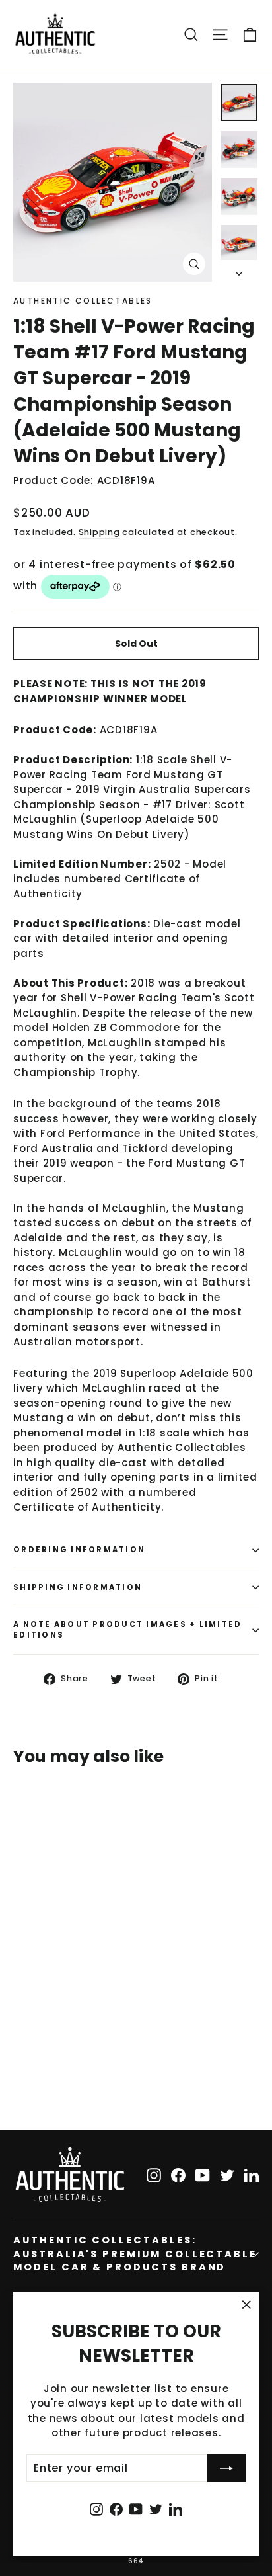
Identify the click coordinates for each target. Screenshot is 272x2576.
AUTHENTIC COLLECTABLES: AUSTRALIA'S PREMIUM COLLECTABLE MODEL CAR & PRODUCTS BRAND (135, 2254)
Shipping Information (78, 1587)
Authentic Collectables (83, 301)
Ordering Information (79, 1550)
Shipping (99, 532)
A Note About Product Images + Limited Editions (127, 1630)
